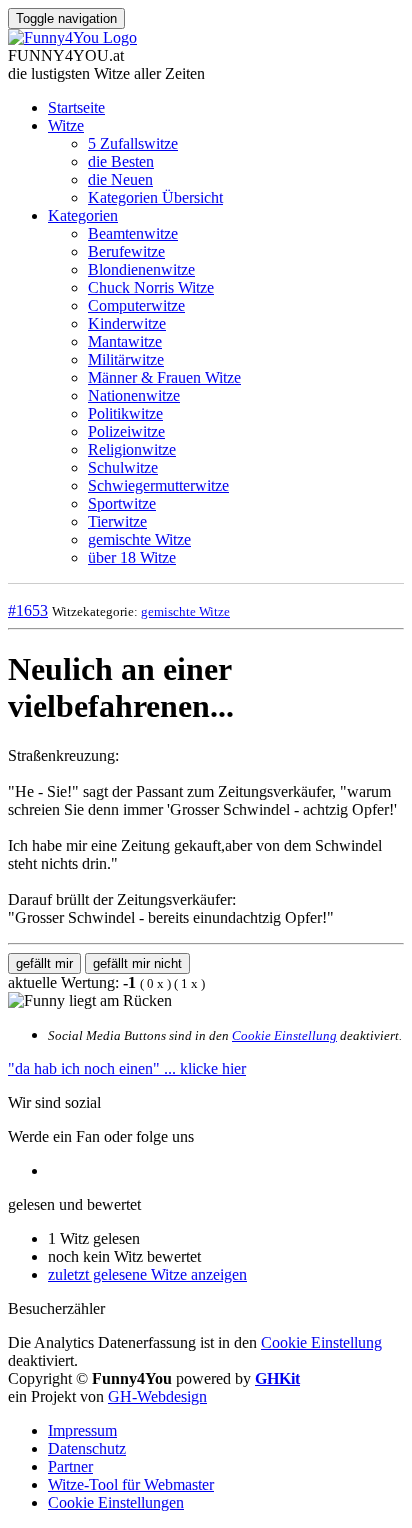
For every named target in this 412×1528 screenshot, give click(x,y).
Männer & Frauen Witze (164, 377)
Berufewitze (126, 251)
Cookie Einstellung (284, 1035)
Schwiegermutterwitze (158, 485)
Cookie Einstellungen (116, 1502)
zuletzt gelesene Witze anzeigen (147, 1274)
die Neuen (120, 179)
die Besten (121, 161)
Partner (70, 1466)
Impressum (82, 1430)
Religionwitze (132, 449)
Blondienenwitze (141, 269)
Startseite (76, 107)
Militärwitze (126, 359)
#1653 (28, 610)
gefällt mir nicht (137, 963)
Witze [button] (66, 125)
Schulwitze (123, 467)
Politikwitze (125, 413)
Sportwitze (122, 503)
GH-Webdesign (157, 1396)
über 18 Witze (132, 557)
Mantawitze (125, 341)
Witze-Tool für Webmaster (131, 1484)
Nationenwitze (134, 395)
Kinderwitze (127, 323)
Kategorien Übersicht (155, 197)
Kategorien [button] (83, 215)
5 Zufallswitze (133, 143)
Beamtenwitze (133, 233)
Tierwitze (117, 521)
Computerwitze (136, 305)
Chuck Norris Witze (151, 287)
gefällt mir (44, 963)
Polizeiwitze (126, 431)
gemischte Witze (139, 539)
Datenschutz (87, 1448)
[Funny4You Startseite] (72, 37)
